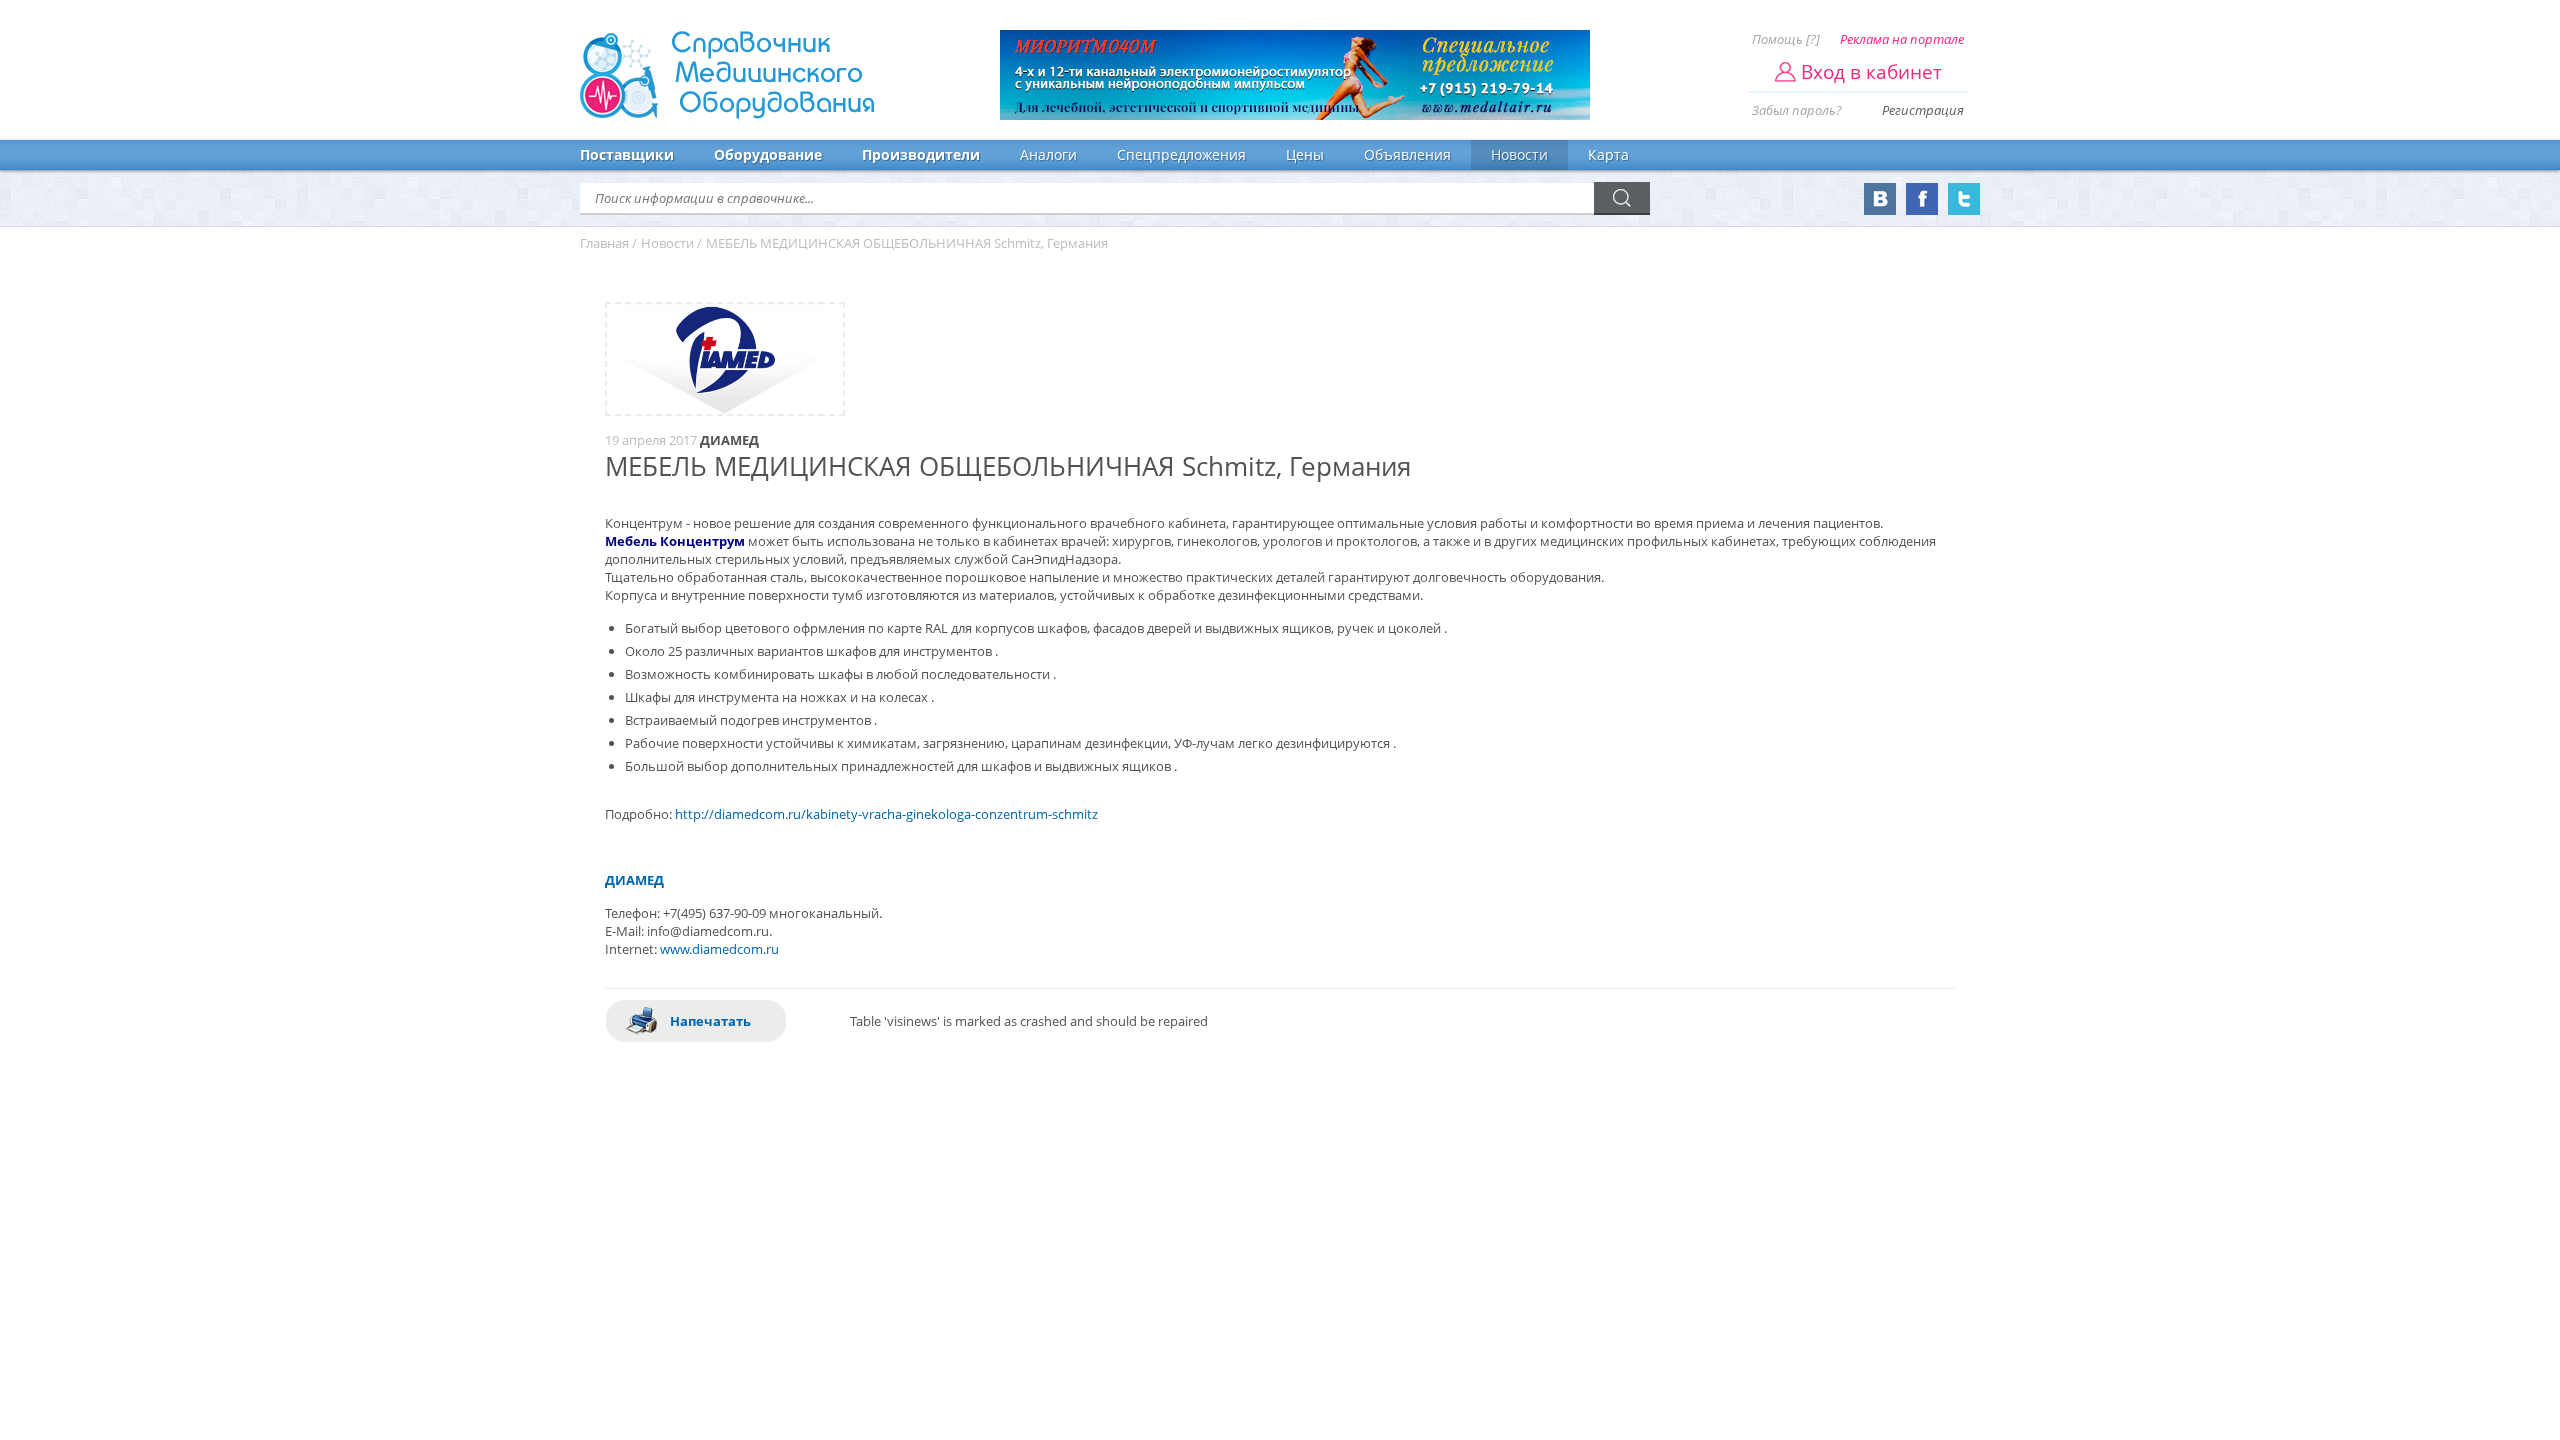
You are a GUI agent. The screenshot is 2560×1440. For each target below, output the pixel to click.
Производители (921, 154)
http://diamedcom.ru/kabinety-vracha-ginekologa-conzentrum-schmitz (886, 814)
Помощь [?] (1786, 39)
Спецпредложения (1181, 154)
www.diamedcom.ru (719, 949)
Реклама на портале (1902, 39)
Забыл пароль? (1797, 110)
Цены (1305, 154)
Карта (1608, 154)
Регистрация (1923, 110)
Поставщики (627, 154)
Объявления (1407, 154)
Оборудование (768, 154)
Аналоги (1048, 154)
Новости (1519, 154)
